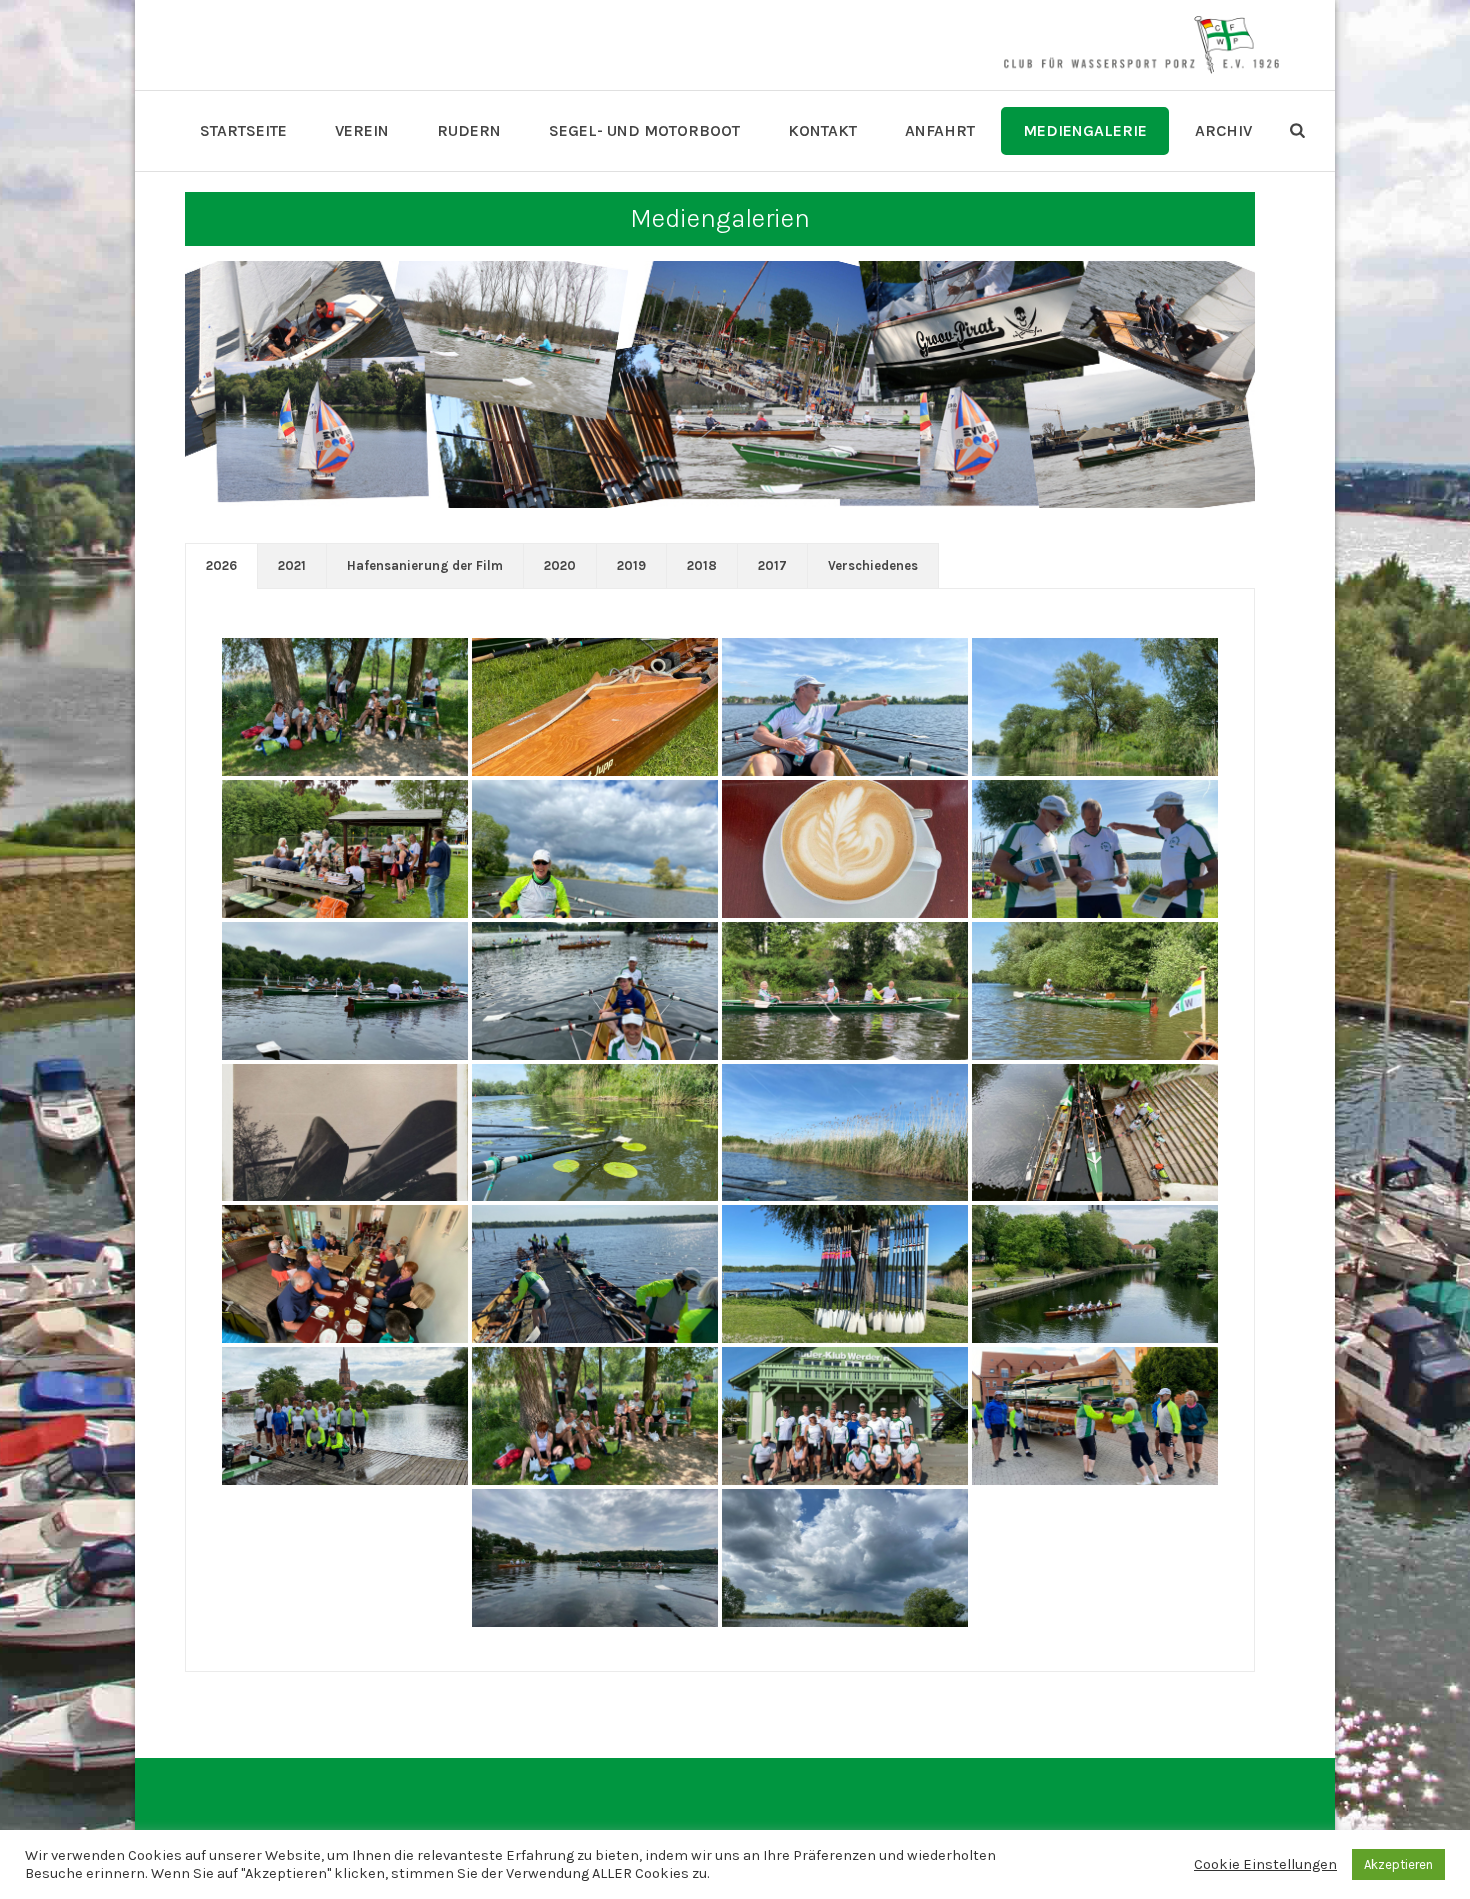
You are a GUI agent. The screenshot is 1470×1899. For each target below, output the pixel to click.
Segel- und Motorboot (644, 130)
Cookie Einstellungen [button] (1265, 1864)
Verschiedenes (873, 565)
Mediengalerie (1085, 130)
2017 (772, 565)
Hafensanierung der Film (425, 565)
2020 (560, 565)
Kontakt (822, 130)
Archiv (1223, 130)
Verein (362, 130)
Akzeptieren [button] (1398, 1864)
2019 (631, 565)
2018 (702, 565)
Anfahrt (940, 130)
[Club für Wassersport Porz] (1141, 45)
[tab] (221, 566)
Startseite (243, 130)
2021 (292, 565)
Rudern (469, 130)
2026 (221, 565)
